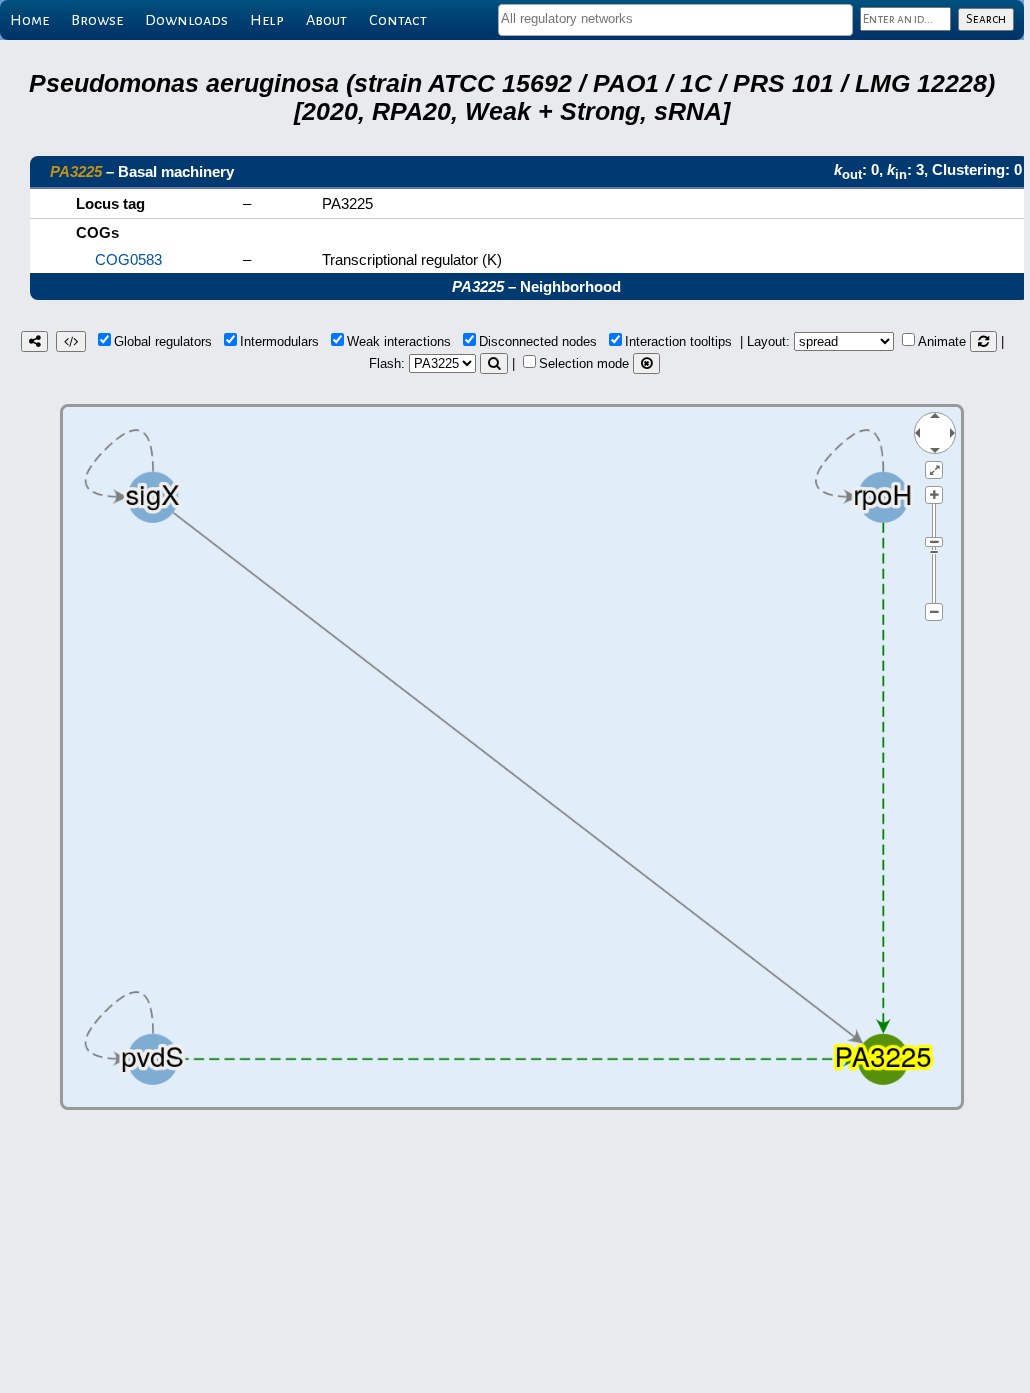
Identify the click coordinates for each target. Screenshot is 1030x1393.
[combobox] (675, 20)
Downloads (186, 20)
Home (29, 20)
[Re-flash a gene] (494, 363)
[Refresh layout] (983, 341)
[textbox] (675, 18)
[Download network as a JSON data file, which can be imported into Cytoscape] (71, 341)
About (326, 20)
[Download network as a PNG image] (34, 341)
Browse (97, 20)
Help (267, 20)
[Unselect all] (646, 363)
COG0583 (128, 259)
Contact (398, 20)
